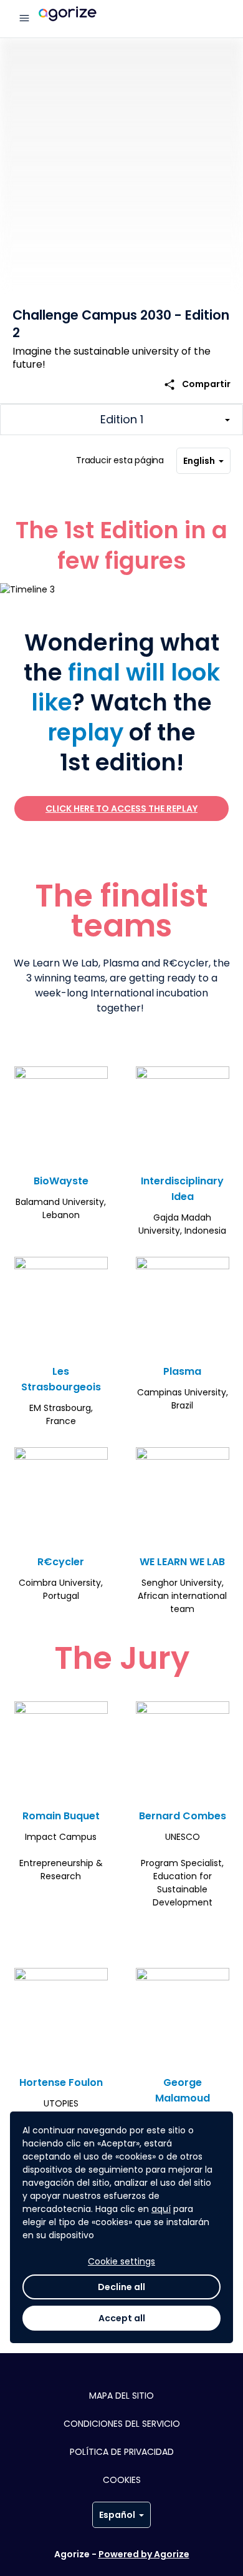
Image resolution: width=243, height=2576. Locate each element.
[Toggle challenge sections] (121, 420)
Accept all (122, 2318)
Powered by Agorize (144, 2554)
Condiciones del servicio (122, 2424)
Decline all (121, 2287)
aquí (161, 2209)
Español (117, 2515)
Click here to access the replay (121, 809)
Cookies (122, 2480)
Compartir (197, 384)
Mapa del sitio (121, 2396)
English (199, 461)
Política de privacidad (122, 2452)
